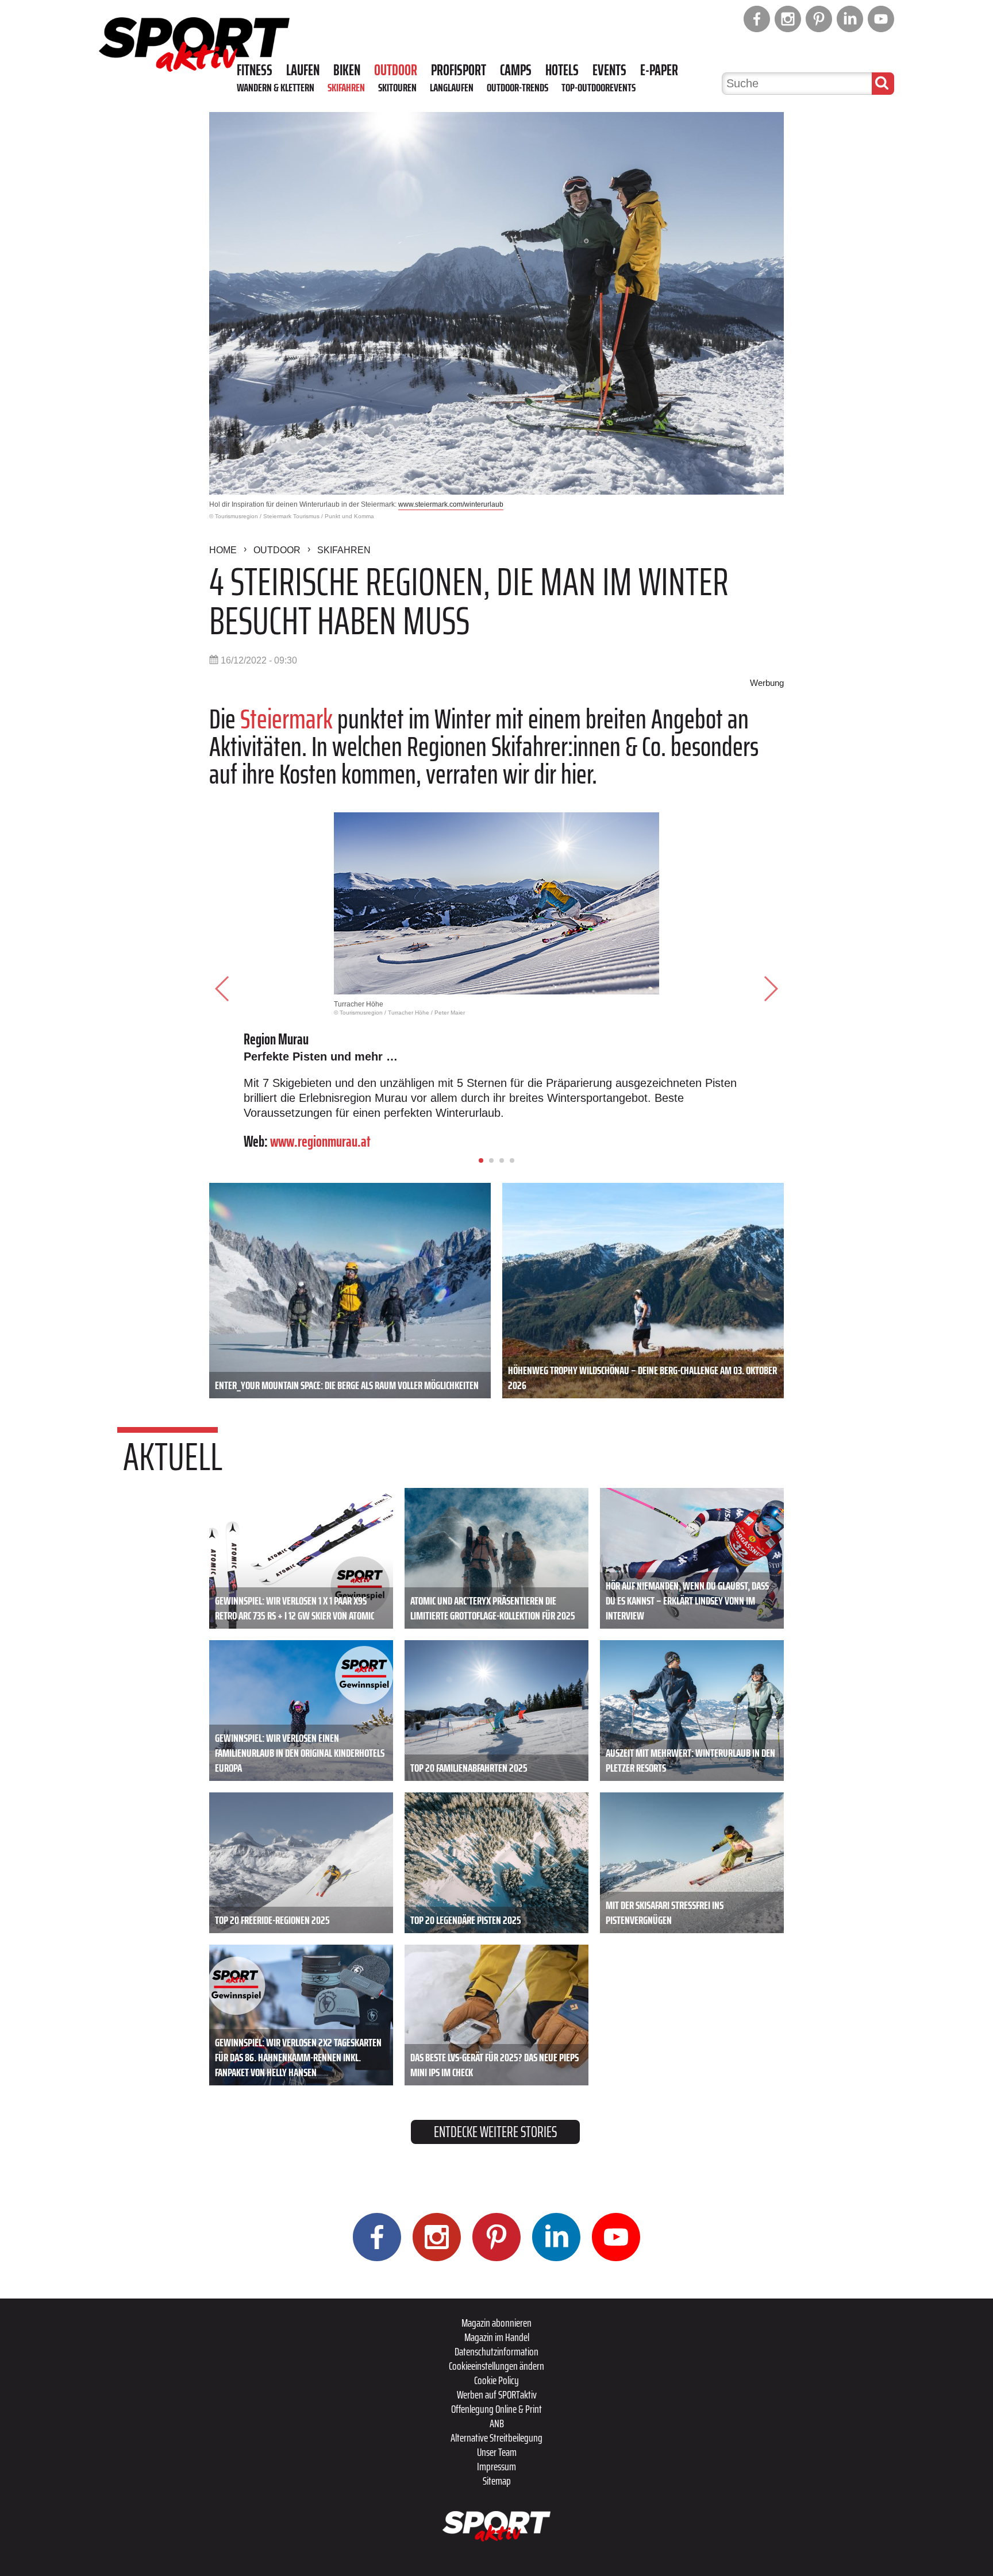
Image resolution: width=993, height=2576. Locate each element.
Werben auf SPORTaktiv (497, 2394)
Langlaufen (452, 87)
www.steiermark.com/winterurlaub (451, 504)
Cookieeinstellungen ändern (496, 2366)
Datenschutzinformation (496, 2351)
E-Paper (659, 70)
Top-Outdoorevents (599, 87)
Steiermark (286, 719)
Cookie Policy (496, 2380)
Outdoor (396, 70)
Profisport (459, 70)
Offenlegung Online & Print (496, 2409)
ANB (497, 2423)
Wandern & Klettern (276, 87)
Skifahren (346, 87)
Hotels (562, 70)
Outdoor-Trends (517, 87)
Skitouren (397, 87)
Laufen (303, 70)
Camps (516, 70)
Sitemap (497, 2481)
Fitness (255, 70)
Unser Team (497, 2452)
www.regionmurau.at (320, 1141)
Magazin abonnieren (496, 2323)
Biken (347, 70)
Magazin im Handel (497, 2337)
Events (609, 70)
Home (223, 550)
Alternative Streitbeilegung (496, 2438)
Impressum (496, 2466)
